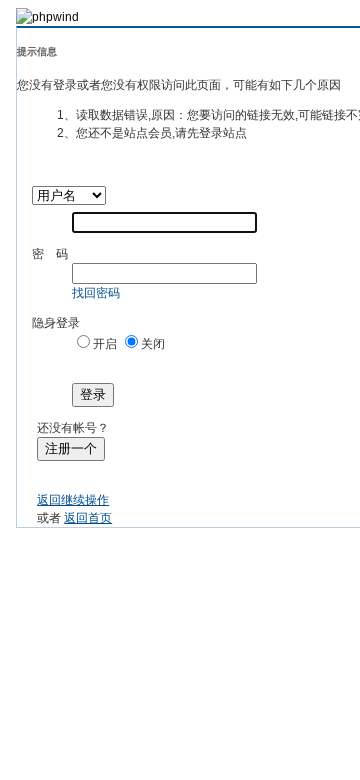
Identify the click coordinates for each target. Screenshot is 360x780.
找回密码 (96, 293)
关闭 (153, 344)
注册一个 (71, 448)
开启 (105, 344)
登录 (93, 394)
